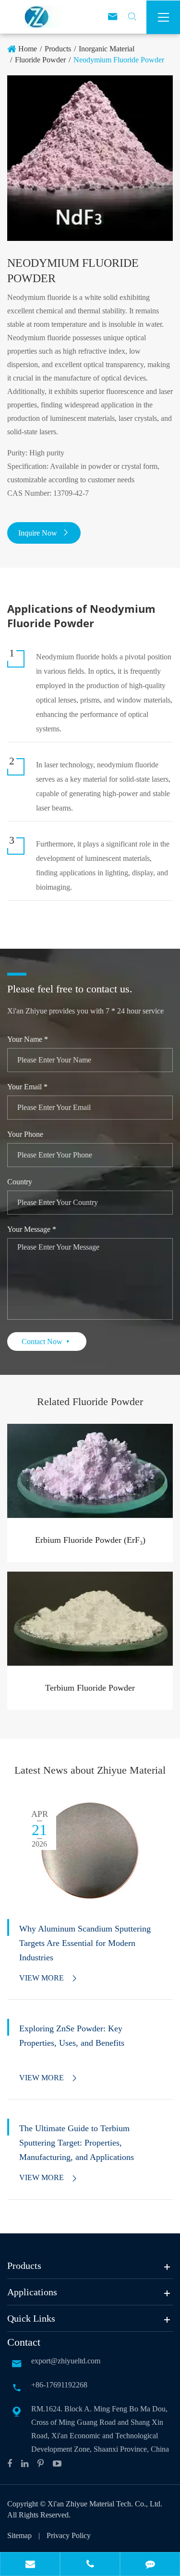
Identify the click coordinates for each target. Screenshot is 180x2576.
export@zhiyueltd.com (66, 2361)
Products (58, 49)
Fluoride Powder (40, 60)
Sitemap (19, 2535)
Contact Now (47, 1342)
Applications (32, 2292)
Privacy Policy (69, 2535)
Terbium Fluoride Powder (90, 1688)
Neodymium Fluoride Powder (119, 60)
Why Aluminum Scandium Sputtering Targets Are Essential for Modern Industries (85, 1943)
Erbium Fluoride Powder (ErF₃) (90, 1540)
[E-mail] (30, 2565)
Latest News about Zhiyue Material (90, 1770)
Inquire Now (44, 533)
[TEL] (90, 2565)
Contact (24, 2342)
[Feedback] (150, 2565)
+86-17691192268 (59, 2385)
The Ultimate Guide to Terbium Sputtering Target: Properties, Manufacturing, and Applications (77, 2143)
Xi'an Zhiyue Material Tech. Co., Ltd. (105, 2504)
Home (28, 49)
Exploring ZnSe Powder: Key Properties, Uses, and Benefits (72, 2036)
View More (49, 1978)
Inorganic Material (107, 49)
